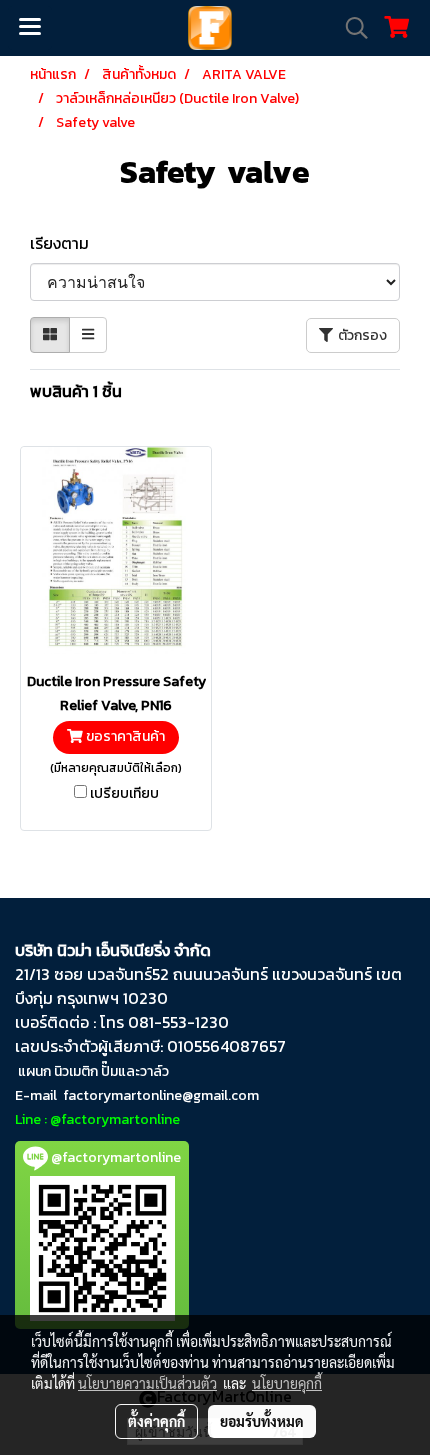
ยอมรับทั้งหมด (262, 1421)
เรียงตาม (65, 243)
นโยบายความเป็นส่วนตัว (147, 1383)
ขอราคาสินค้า (124, 737)
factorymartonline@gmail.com (161, 1095)
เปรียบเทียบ (124, 794)
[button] (350, 28)
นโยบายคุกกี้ (287, 1383)
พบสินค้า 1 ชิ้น (76, 391)
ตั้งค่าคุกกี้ (156, 1421)
